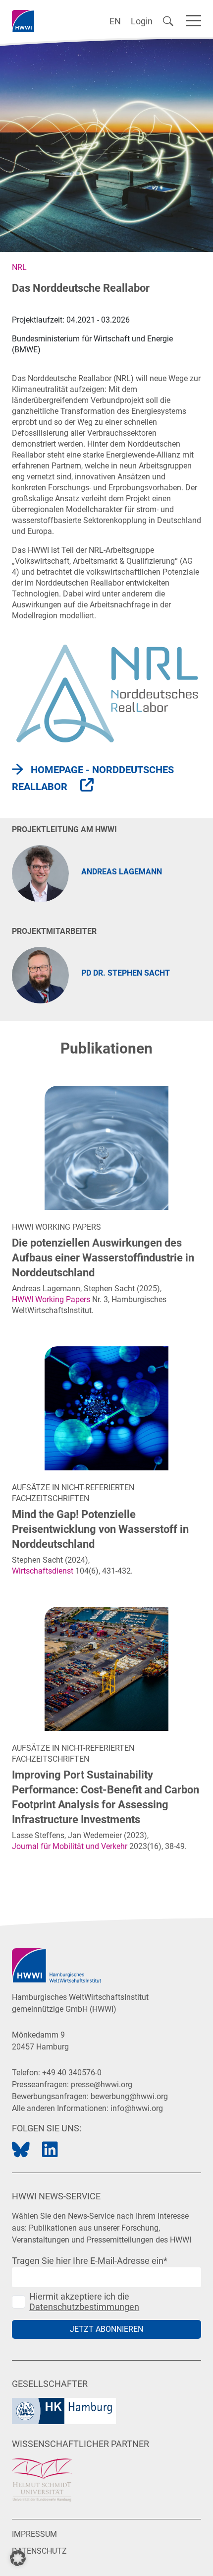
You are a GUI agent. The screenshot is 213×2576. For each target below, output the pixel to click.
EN (115, 21)
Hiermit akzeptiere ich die (84, 2302)
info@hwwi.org (137, 2108)
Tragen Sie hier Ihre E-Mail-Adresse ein (90, 2261)
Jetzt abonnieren (106, 2329)
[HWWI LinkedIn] (50, 2150)
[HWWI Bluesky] (21, 2150)
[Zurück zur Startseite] (23, 21)
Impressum (34, 2534)
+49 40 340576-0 (72, 2073)
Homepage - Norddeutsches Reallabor (93, 778)
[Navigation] (194, 19)
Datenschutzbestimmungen (84, 2307)
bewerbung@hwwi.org (129, 2096)
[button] (18, 2558)
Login (142, 21)
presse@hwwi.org (102, 2084)
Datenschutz (39, 2551)
